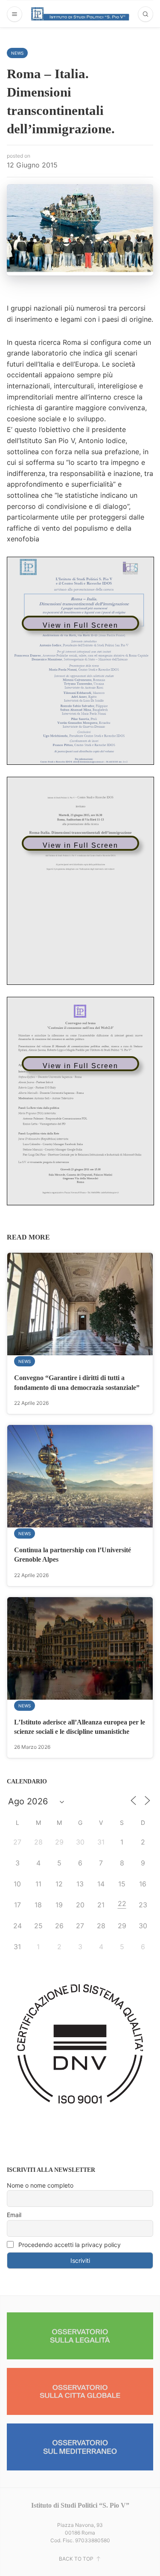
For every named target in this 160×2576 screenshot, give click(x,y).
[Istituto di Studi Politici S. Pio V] (80, 14)
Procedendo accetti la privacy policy (69, 2245)
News (17, 53)
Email (14, 2215)
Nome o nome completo (40, 2185)
